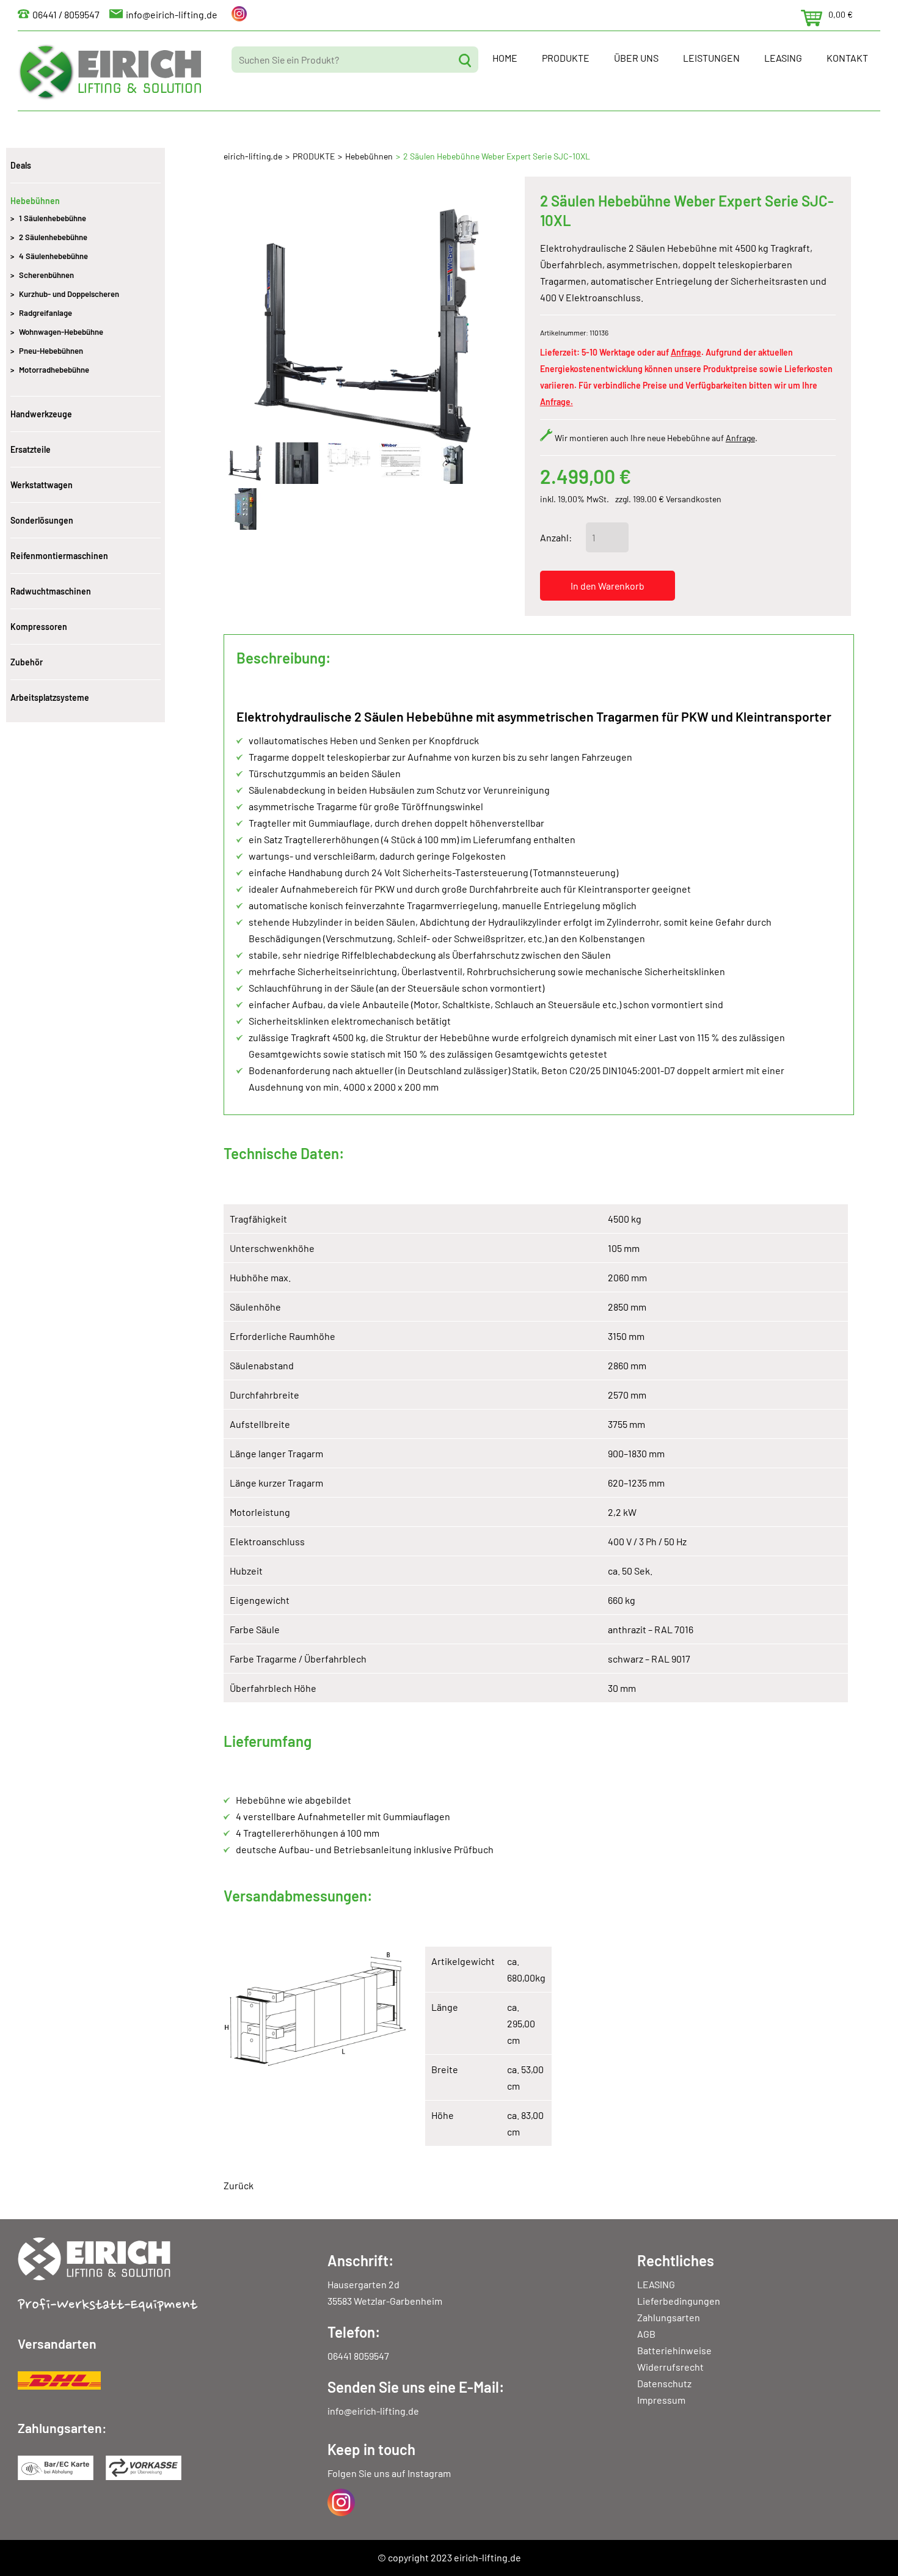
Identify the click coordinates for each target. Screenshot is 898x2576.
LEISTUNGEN (711, 58)
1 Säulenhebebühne (53, 218)
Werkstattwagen (42, 485)
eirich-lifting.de (253, 156)
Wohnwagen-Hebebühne (61, 332)
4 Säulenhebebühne (53, 256)
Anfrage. (557, 402)
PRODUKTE (566, 58)
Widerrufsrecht (670, 2367)
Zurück (239, 2185)
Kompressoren (39, 627)
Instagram (429, 2473)
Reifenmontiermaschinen (59, 556)
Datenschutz (664, 2383)
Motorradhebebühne (54, 370)
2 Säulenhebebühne (53, 237)
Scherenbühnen (46, 275)
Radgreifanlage (46, 313)
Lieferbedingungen (679, 2301)
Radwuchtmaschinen (51, 591)
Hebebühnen (369, 156)
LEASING (783, 58)
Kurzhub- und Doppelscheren (69, 294)
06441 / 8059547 (66, 14)
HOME (505, 58)
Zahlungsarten (669, 2317)
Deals (21, 165)
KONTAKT (847, 58)
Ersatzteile (31, 449)
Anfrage (686, 352)
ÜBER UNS (636, 58)
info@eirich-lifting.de (172, 14)
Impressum (661, 2400)
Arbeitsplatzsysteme (50, 697)
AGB (646, 2334)
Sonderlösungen (42, 520)
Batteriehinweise (674, 2350)
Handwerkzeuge (41, 414)
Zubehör (27, 662)
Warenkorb (812, 18)
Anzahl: (556, 537)
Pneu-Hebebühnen (51, 351)
